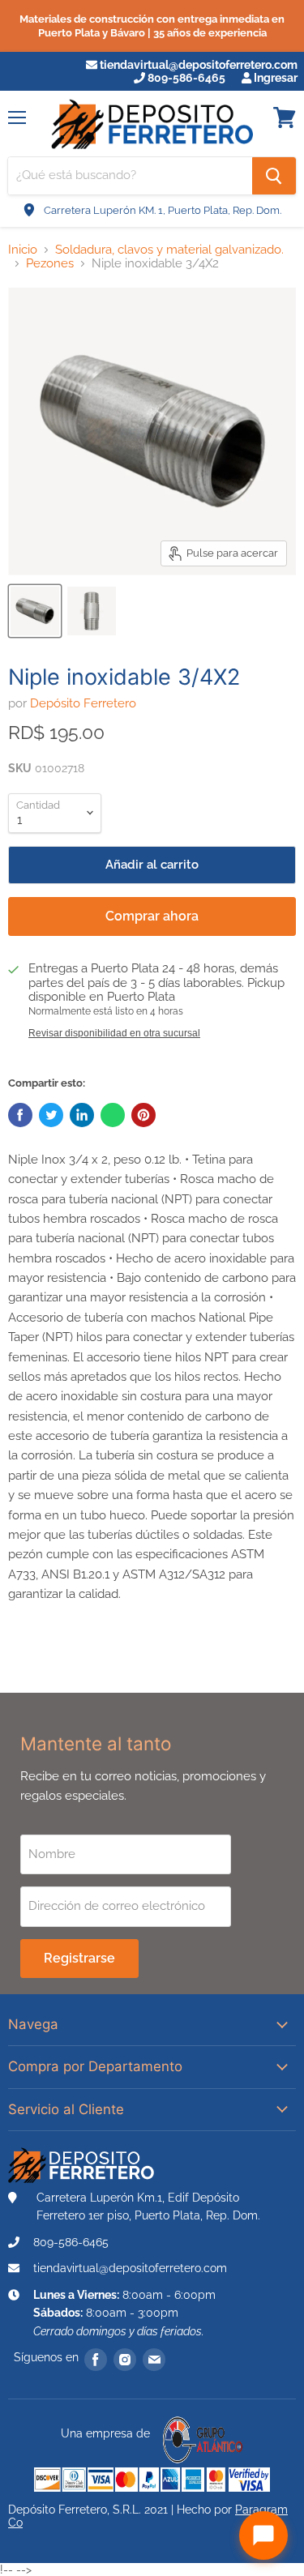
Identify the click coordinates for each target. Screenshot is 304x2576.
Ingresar (274, 78)
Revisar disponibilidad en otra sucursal (114, 1033)
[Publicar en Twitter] (51, 1115)
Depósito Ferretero (83, 703)
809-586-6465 (185, 78)
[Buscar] (274, 176)
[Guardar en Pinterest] (143, 1115)
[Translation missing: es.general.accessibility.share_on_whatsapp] (113, 1115)
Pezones (50, 264)
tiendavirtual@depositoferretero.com (197, 65)
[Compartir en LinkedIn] (82, 1115)
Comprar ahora (152, 916)
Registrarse (79, 1958)
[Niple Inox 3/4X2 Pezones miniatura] (35, 611)
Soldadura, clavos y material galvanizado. (169, 250)
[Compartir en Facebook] (20, 1115)
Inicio (23, 250)
